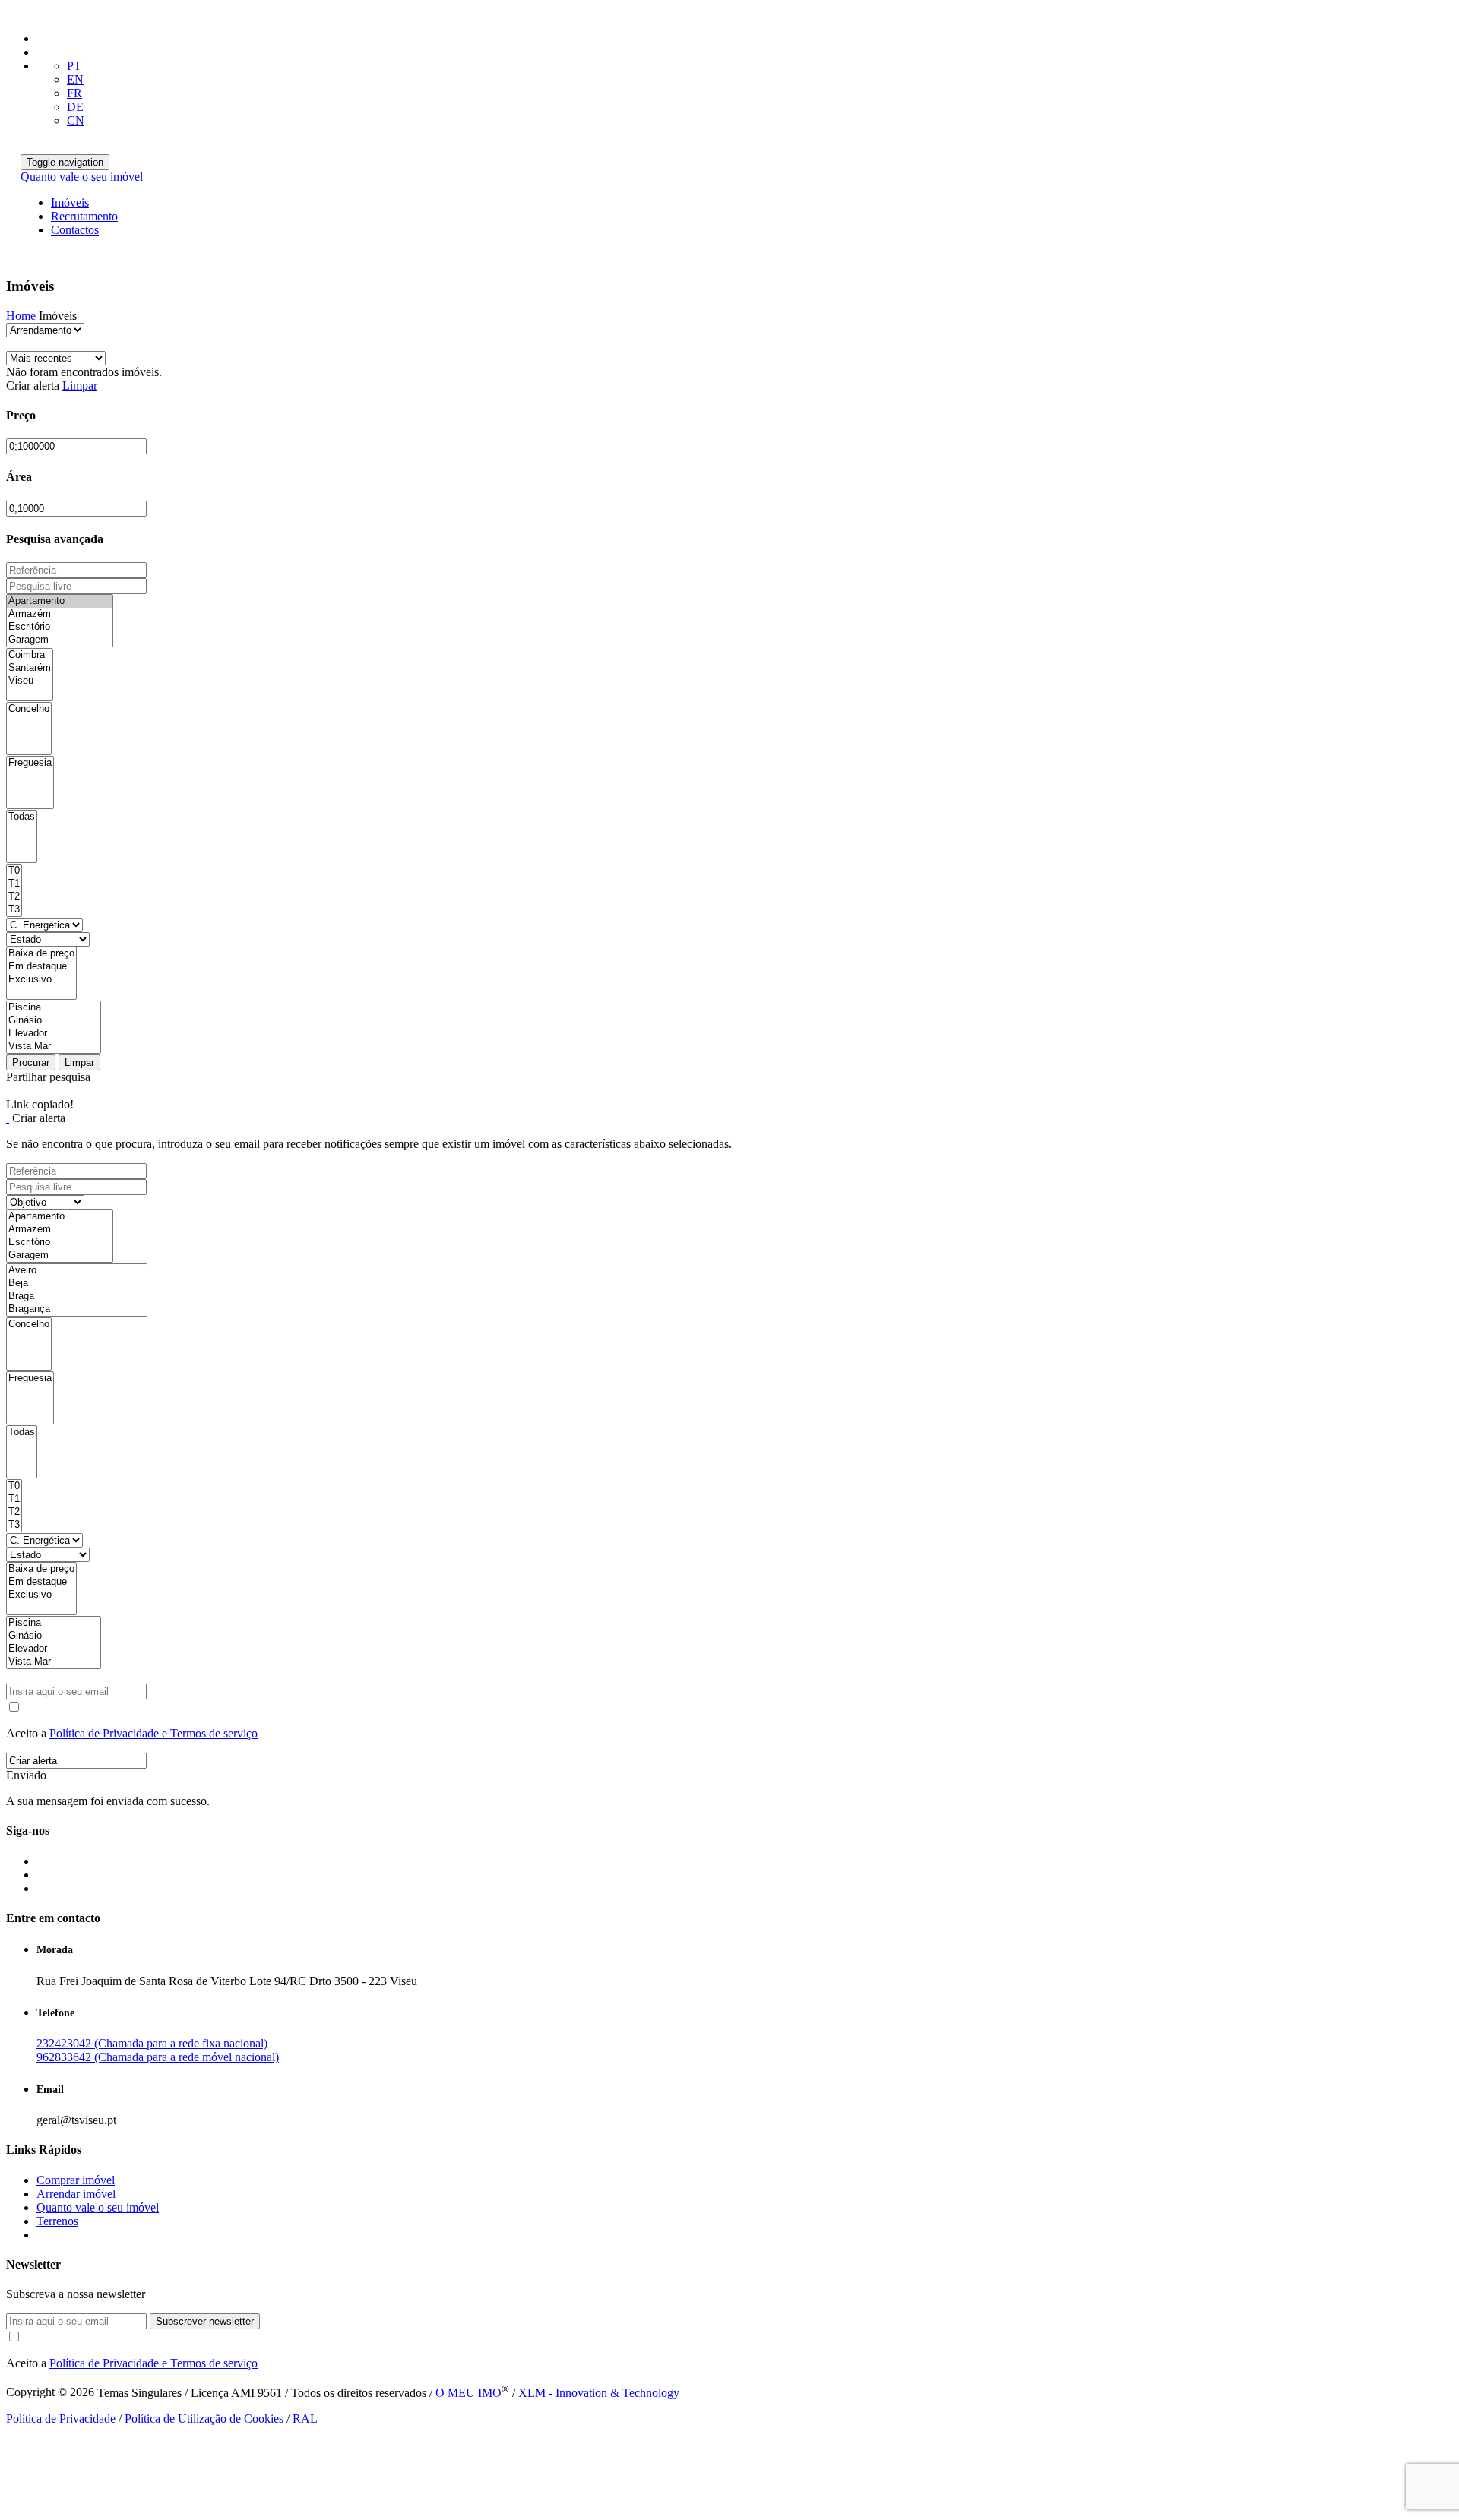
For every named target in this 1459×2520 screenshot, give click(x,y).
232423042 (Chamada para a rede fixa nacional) (152, 2043)
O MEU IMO (468, 2393)
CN (76, 120)
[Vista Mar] (54, 1047)
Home (21, 316)
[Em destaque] (41, 967)
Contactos (75, 230)
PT (74, 66)
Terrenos (57, 2221)
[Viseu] (30, 681)
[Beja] (77, 1284)
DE (75, 107)
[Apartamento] (60, 601)
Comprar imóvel (76, 2180)
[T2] (14, 897)
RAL (305, 2419)
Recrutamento (84, 216)
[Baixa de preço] (41, 954)
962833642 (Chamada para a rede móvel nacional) (158, 2057)
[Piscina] (54, 1008)
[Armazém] (60, 614)
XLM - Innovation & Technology (599, 2393)
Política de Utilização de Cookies (204, 2419)
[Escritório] (60, 627)
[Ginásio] (54, 1021)
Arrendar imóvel (76, 2194)
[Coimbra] (30, 655)
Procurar (31, 1062)
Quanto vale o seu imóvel (82, 177)
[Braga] (77, 1296)
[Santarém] (30, 668)
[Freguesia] (30, 763)
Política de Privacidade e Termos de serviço (153, 1733)
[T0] (14, 871)
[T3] (14, 910)
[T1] (14, 884)
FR (74, 93)
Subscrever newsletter (205, 2321)
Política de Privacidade (61, 2419)
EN (75, 79)
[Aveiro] (77, 1271)
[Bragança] (77, 1309)
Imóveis (70, 202)
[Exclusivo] (41, 980)
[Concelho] (29, 709)
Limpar (80, 386)
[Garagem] (60, 640)
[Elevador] (54, 1034)
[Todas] (22, 817)
